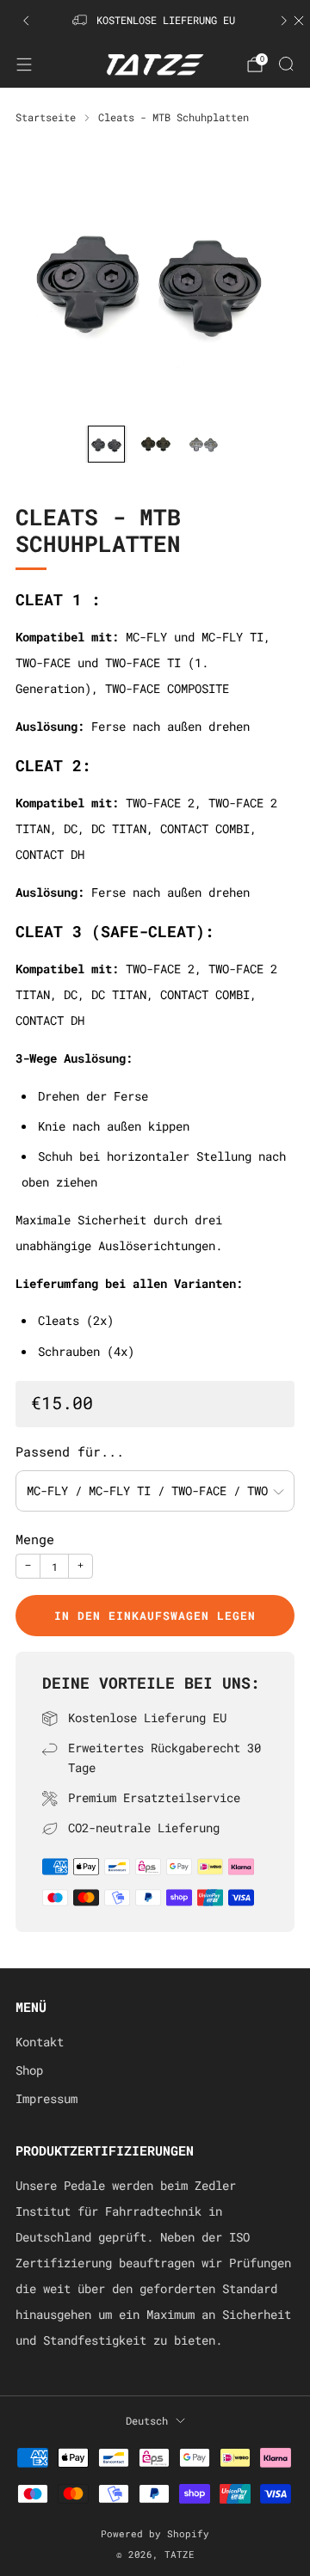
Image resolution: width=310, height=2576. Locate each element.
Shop (29, 2070)
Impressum (46, 2099)
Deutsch (147, 2420)
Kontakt (40, 2042)
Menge (35, 1539)
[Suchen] (286, 64)
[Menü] (24, 64)
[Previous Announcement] (26, 21)
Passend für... (70, 1452)
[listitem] (155, 21)
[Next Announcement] (284, 21)
